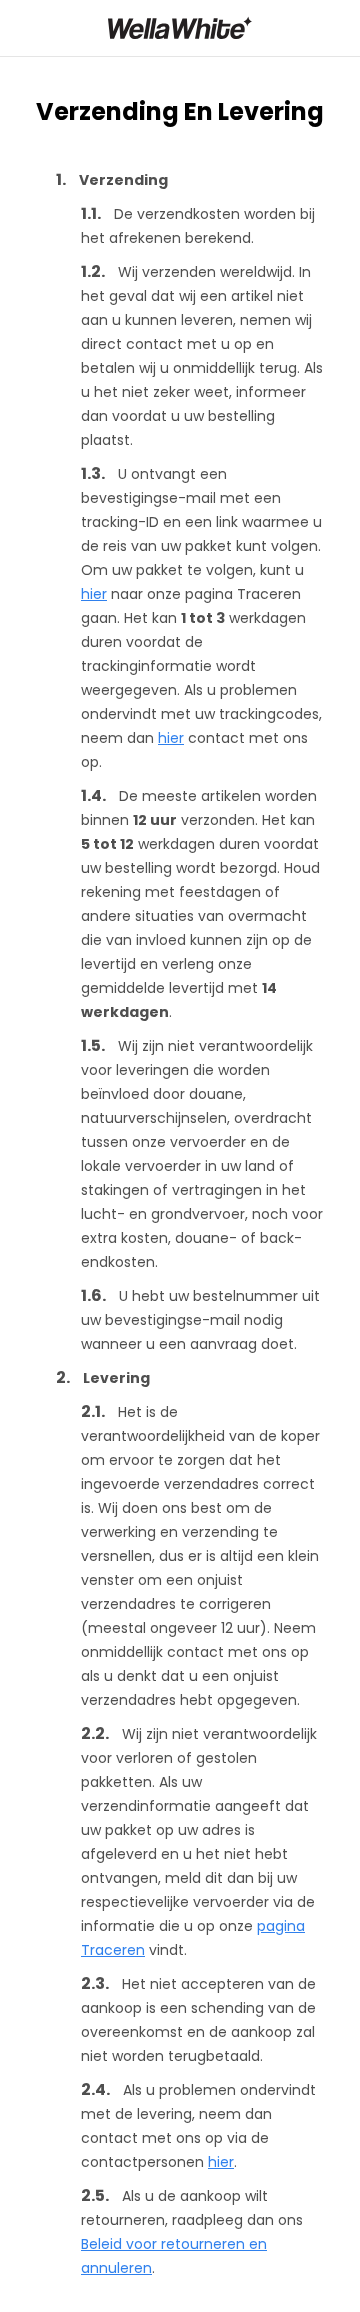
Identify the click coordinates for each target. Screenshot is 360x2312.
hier (94, 594)
